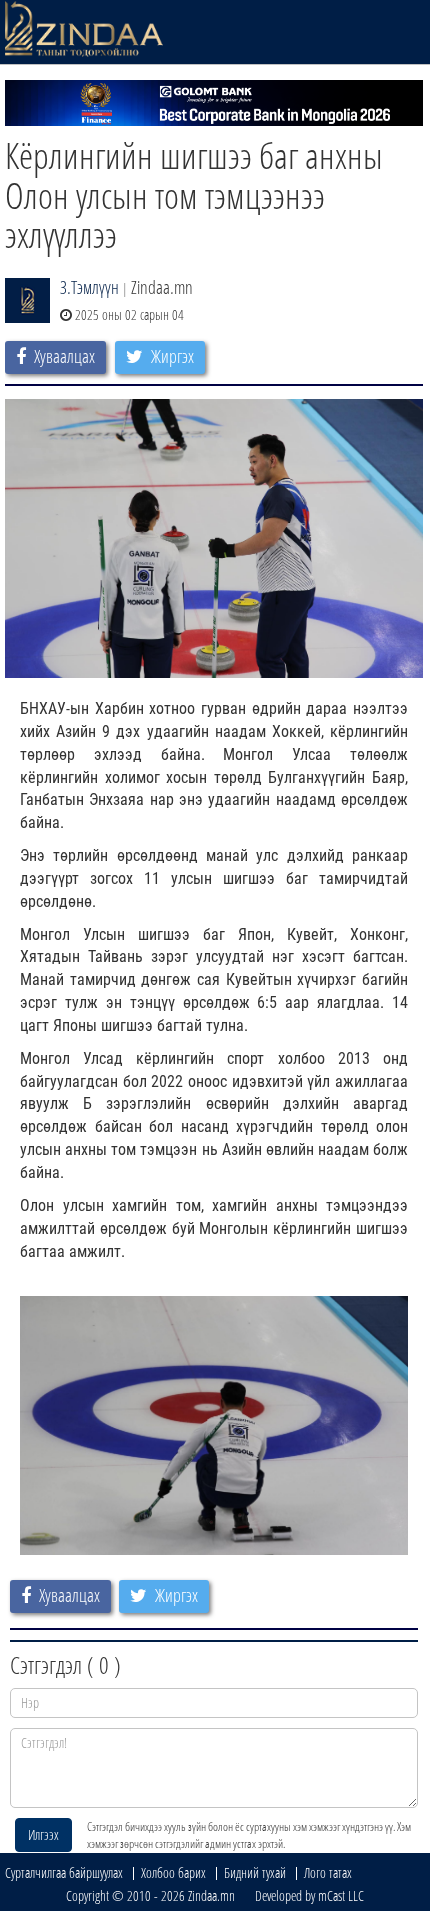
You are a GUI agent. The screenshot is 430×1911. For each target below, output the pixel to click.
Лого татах (328, 1872)
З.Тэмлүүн (89, 287)
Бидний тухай (255, 1872)
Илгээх (43, 1834)
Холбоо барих (173, 1872)
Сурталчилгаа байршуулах (64, 1872)
